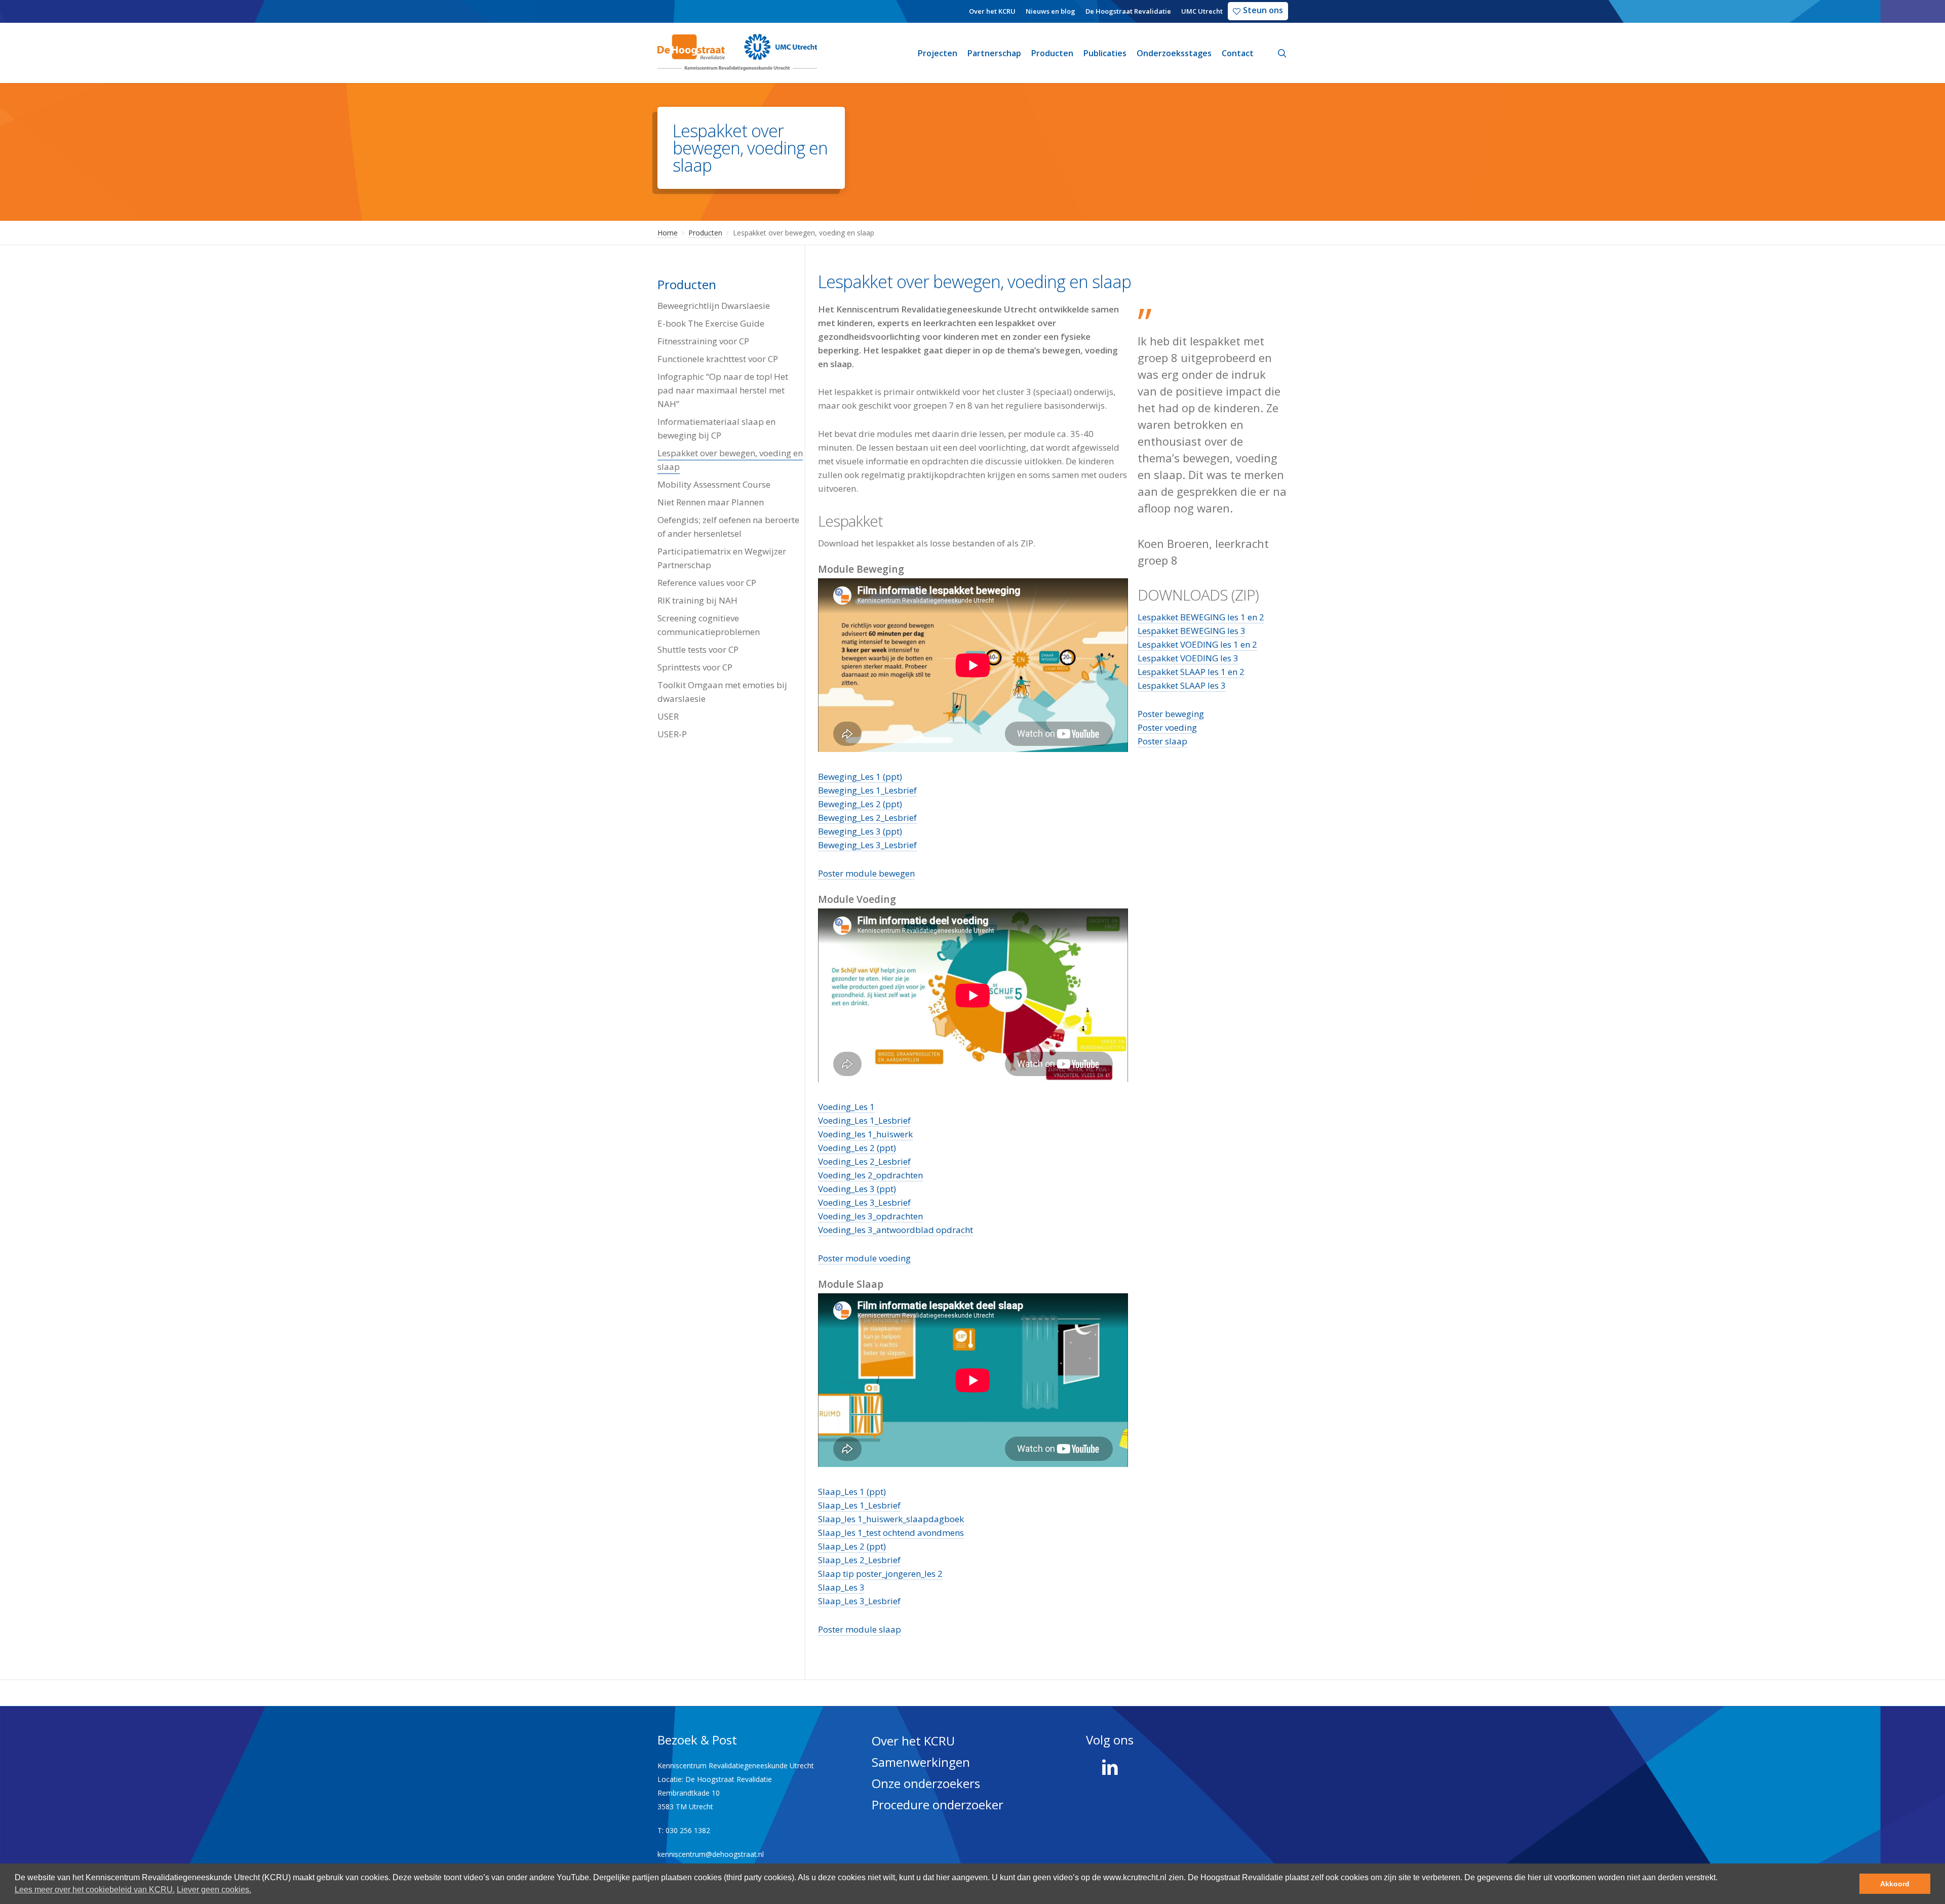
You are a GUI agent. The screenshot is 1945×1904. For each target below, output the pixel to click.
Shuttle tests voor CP (698, 649)
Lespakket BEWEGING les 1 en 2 (1201, 617)
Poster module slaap (860, 1629)
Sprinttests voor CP (695, 667)
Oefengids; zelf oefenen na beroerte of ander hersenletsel (728, 527)
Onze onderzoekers (926, 1783)
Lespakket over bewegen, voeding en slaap (730, 460)
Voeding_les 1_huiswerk (865, 1134)
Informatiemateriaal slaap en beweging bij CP (716, 428)
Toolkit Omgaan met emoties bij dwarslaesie (722, 692)
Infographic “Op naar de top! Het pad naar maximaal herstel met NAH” (723, 390)
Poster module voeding (864, 1258)
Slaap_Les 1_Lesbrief (859, 1505)
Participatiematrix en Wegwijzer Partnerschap (722, 558)
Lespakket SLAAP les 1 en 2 (1191, 672)
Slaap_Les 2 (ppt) (852, 1546)
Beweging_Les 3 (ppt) (860, 831)
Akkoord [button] (1895, 1884)
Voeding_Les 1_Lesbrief (864, 1120)
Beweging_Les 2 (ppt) (860, 804)
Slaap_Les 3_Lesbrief (859, 1601)
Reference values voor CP (707, 583)
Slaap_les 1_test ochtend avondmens (891, 1533)
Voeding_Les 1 (846, 1107)
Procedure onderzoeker (938, 1804)
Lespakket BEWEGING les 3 (1192, 631)
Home (668, 233)
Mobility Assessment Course (714, 484)
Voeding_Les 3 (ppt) (857, 1189)
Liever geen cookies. (214, 1890)
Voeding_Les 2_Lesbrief (864, 1161)
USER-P (672, 734)
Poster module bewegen (866, 873)
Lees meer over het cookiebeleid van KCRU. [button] (95, 1890)
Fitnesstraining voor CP (703, 341)
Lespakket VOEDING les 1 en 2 (1197, 644)
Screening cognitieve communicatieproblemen (709, 625)
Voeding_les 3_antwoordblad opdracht (896, 1230)
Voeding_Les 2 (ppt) (857, 1148)
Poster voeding (1167, 727)
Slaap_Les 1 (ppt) (852, 1492)
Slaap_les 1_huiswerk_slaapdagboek (891, 1519)
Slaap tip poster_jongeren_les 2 (880, 1574)
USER (668, 716)
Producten (705, 233)
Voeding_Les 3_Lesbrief (864, 1202)
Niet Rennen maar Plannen (711, 502)
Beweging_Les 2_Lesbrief (867, 818)
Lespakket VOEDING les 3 (1188, 658)
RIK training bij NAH (697, 600)
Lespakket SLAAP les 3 (1182, 685)
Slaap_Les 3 (841, 1587)
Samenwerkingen (921, 1762)
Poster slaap (1162, 741)
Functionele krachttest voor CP (718, 359)
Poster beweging (1171, 714)
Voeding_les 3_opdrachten (870, 1216)
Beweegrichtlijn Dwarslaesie (714, 306)
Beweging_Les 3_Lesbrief (867, 845)
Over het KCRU (913, 1741)
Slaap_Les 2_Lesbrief (859, 1560)
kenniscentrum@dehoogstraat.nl (711, 1854)
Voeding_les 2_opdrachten (870, 1175)
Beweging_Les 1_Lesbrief (867, 790)
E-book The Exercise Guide (711, 323)
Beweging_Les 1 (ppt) (860, 777)
